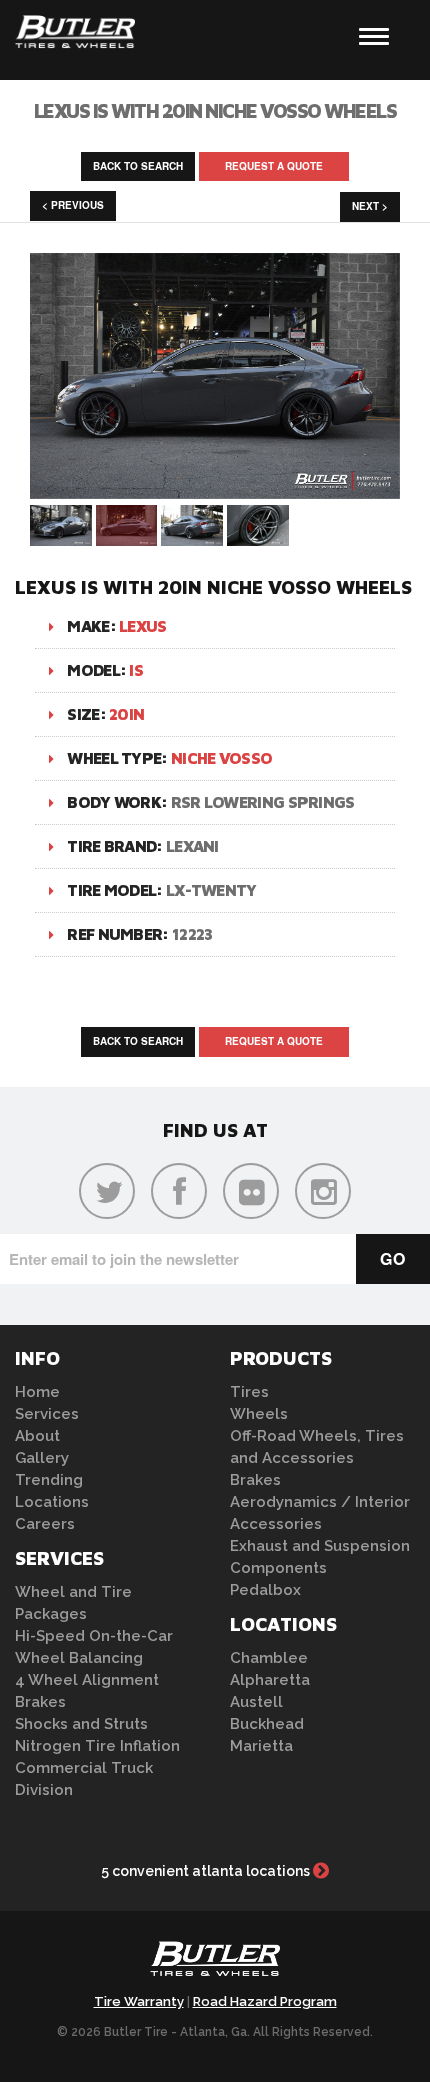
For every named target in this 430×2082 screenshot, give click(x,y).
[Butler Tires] (215, 1964)
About (37, 1436)
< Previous (73, 205)
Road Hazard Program (265, 2001)
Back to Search (138, 166)
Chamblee (269, 1658)
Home (37, 1392)
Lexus (143, 626)
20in (126, 714)
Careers (45, 1524)
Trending (49, 1480)
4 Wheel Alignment (87, 1680)
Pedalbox (265, 1590)
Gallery (42, 1458)
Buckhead (267, 1724)
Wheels (259, 1414)
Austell (256, 1702)
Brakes (40, 1702)
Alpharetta (270, 1680)
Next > (370, 206)
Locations (52, 1502)
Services (47, 1414)
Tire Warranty (139, 2001)
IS (136, 670)
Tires (249, 1392)
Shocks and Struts (81, 1724)
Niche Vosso (221, 758)
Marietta (261, 1746)
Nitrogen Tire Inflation (97, 1746)
